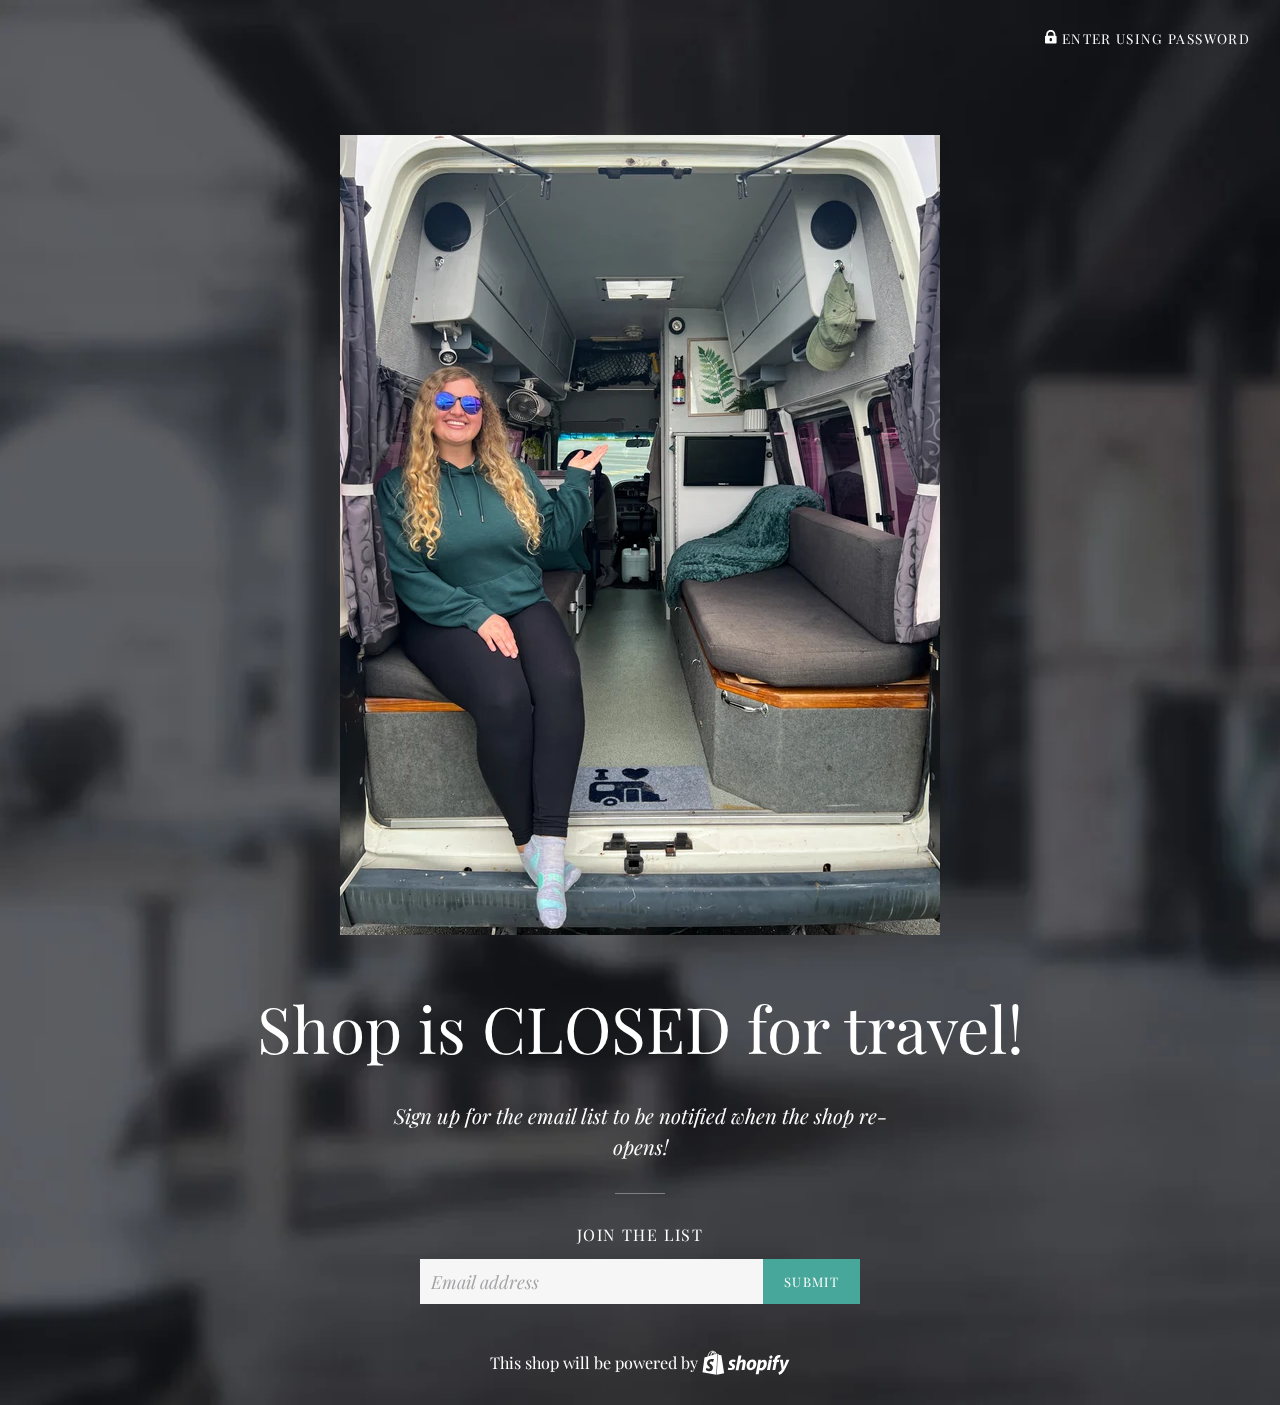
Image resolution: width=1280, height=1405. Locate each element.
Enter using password (1153, 38)
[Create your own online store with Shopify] (745, 1362)
